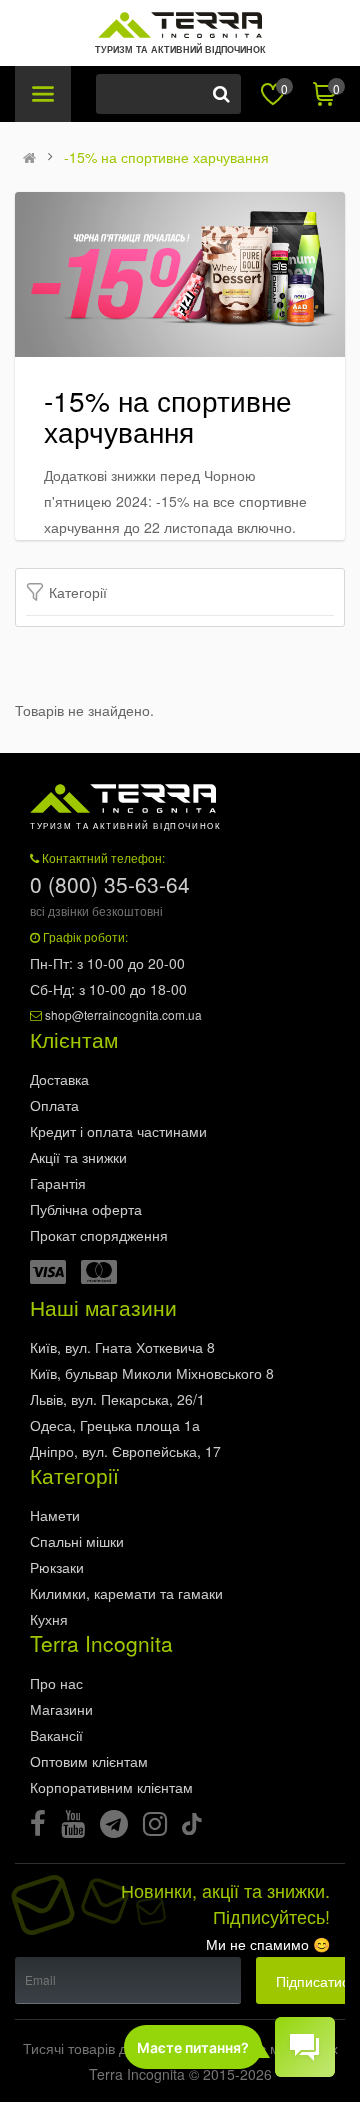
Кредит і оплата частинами (118, 1131)
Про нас (56, 1683)
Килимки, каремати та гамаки (126, 1593)
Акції (78, 1157)
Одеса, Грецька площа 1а (115, 1425)
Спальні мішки (77, 1541)
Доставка (59, 1079)
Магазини (61, 1709)
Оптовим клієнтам (89, 1761)
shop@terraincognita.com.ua (123, 1014)
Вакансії (56, 1735)
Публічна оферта (86, 1209)
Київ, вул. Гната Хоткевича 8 (122, 1347)
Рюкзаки (57, 1567)
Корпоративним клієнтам (111, 1787)
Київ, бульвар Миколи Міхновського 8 (152, 1373)
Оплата (54, 1105)
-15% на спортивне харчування (166, 157)
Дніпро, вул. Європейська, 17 (125, 1451)
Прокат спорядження (99, 1235)
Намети (55, 1515)
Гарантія (58, 1183)
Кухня (49, 1619)
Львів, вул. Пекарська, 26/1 (117, 1399)
